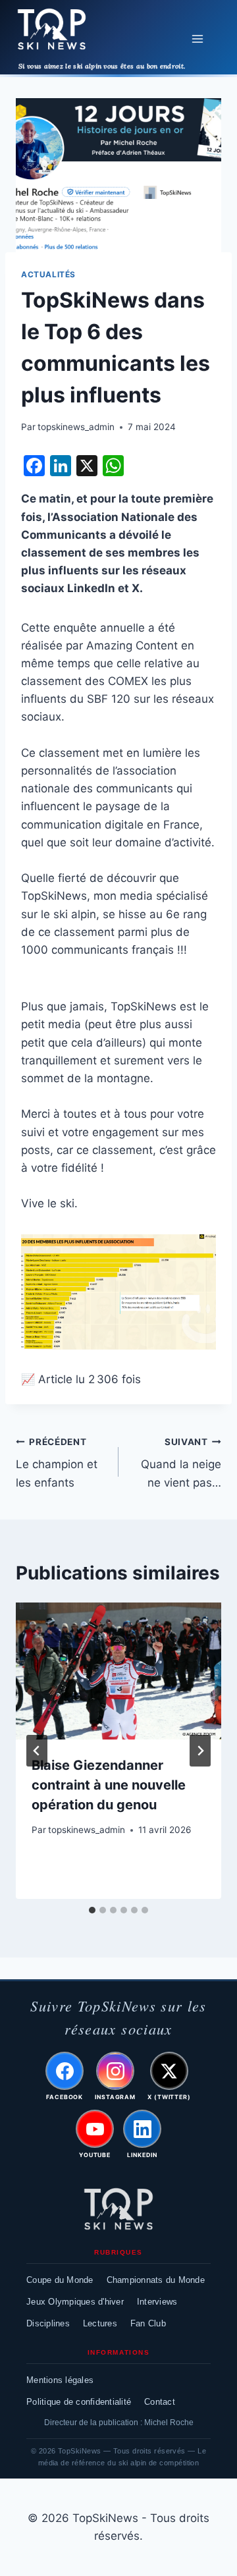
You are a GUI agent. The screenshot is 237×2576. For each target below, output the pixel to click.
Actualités (48, 274)
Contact (160, 2402)
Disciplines (48, 2323)
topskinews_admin (76, 427)
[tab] (92, 1910)
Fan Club (148, 2323)
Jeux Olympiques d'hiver (75, 2302)
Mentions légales (60, 2380)
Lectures (100, 2323)
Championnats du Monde (156, 2280)
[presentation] (118, 1671)
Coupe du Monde (60, 2280)
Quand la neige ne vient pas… (181, 1463)
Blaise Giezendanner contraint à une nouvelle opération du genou (109, 1785)
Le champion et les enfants (57, 1463)
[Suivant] (200, 1751)
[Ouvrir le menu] (197, 39)
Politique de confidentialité (79, 2402)
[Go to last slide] (37, 1751)
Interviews (157, 2302)
